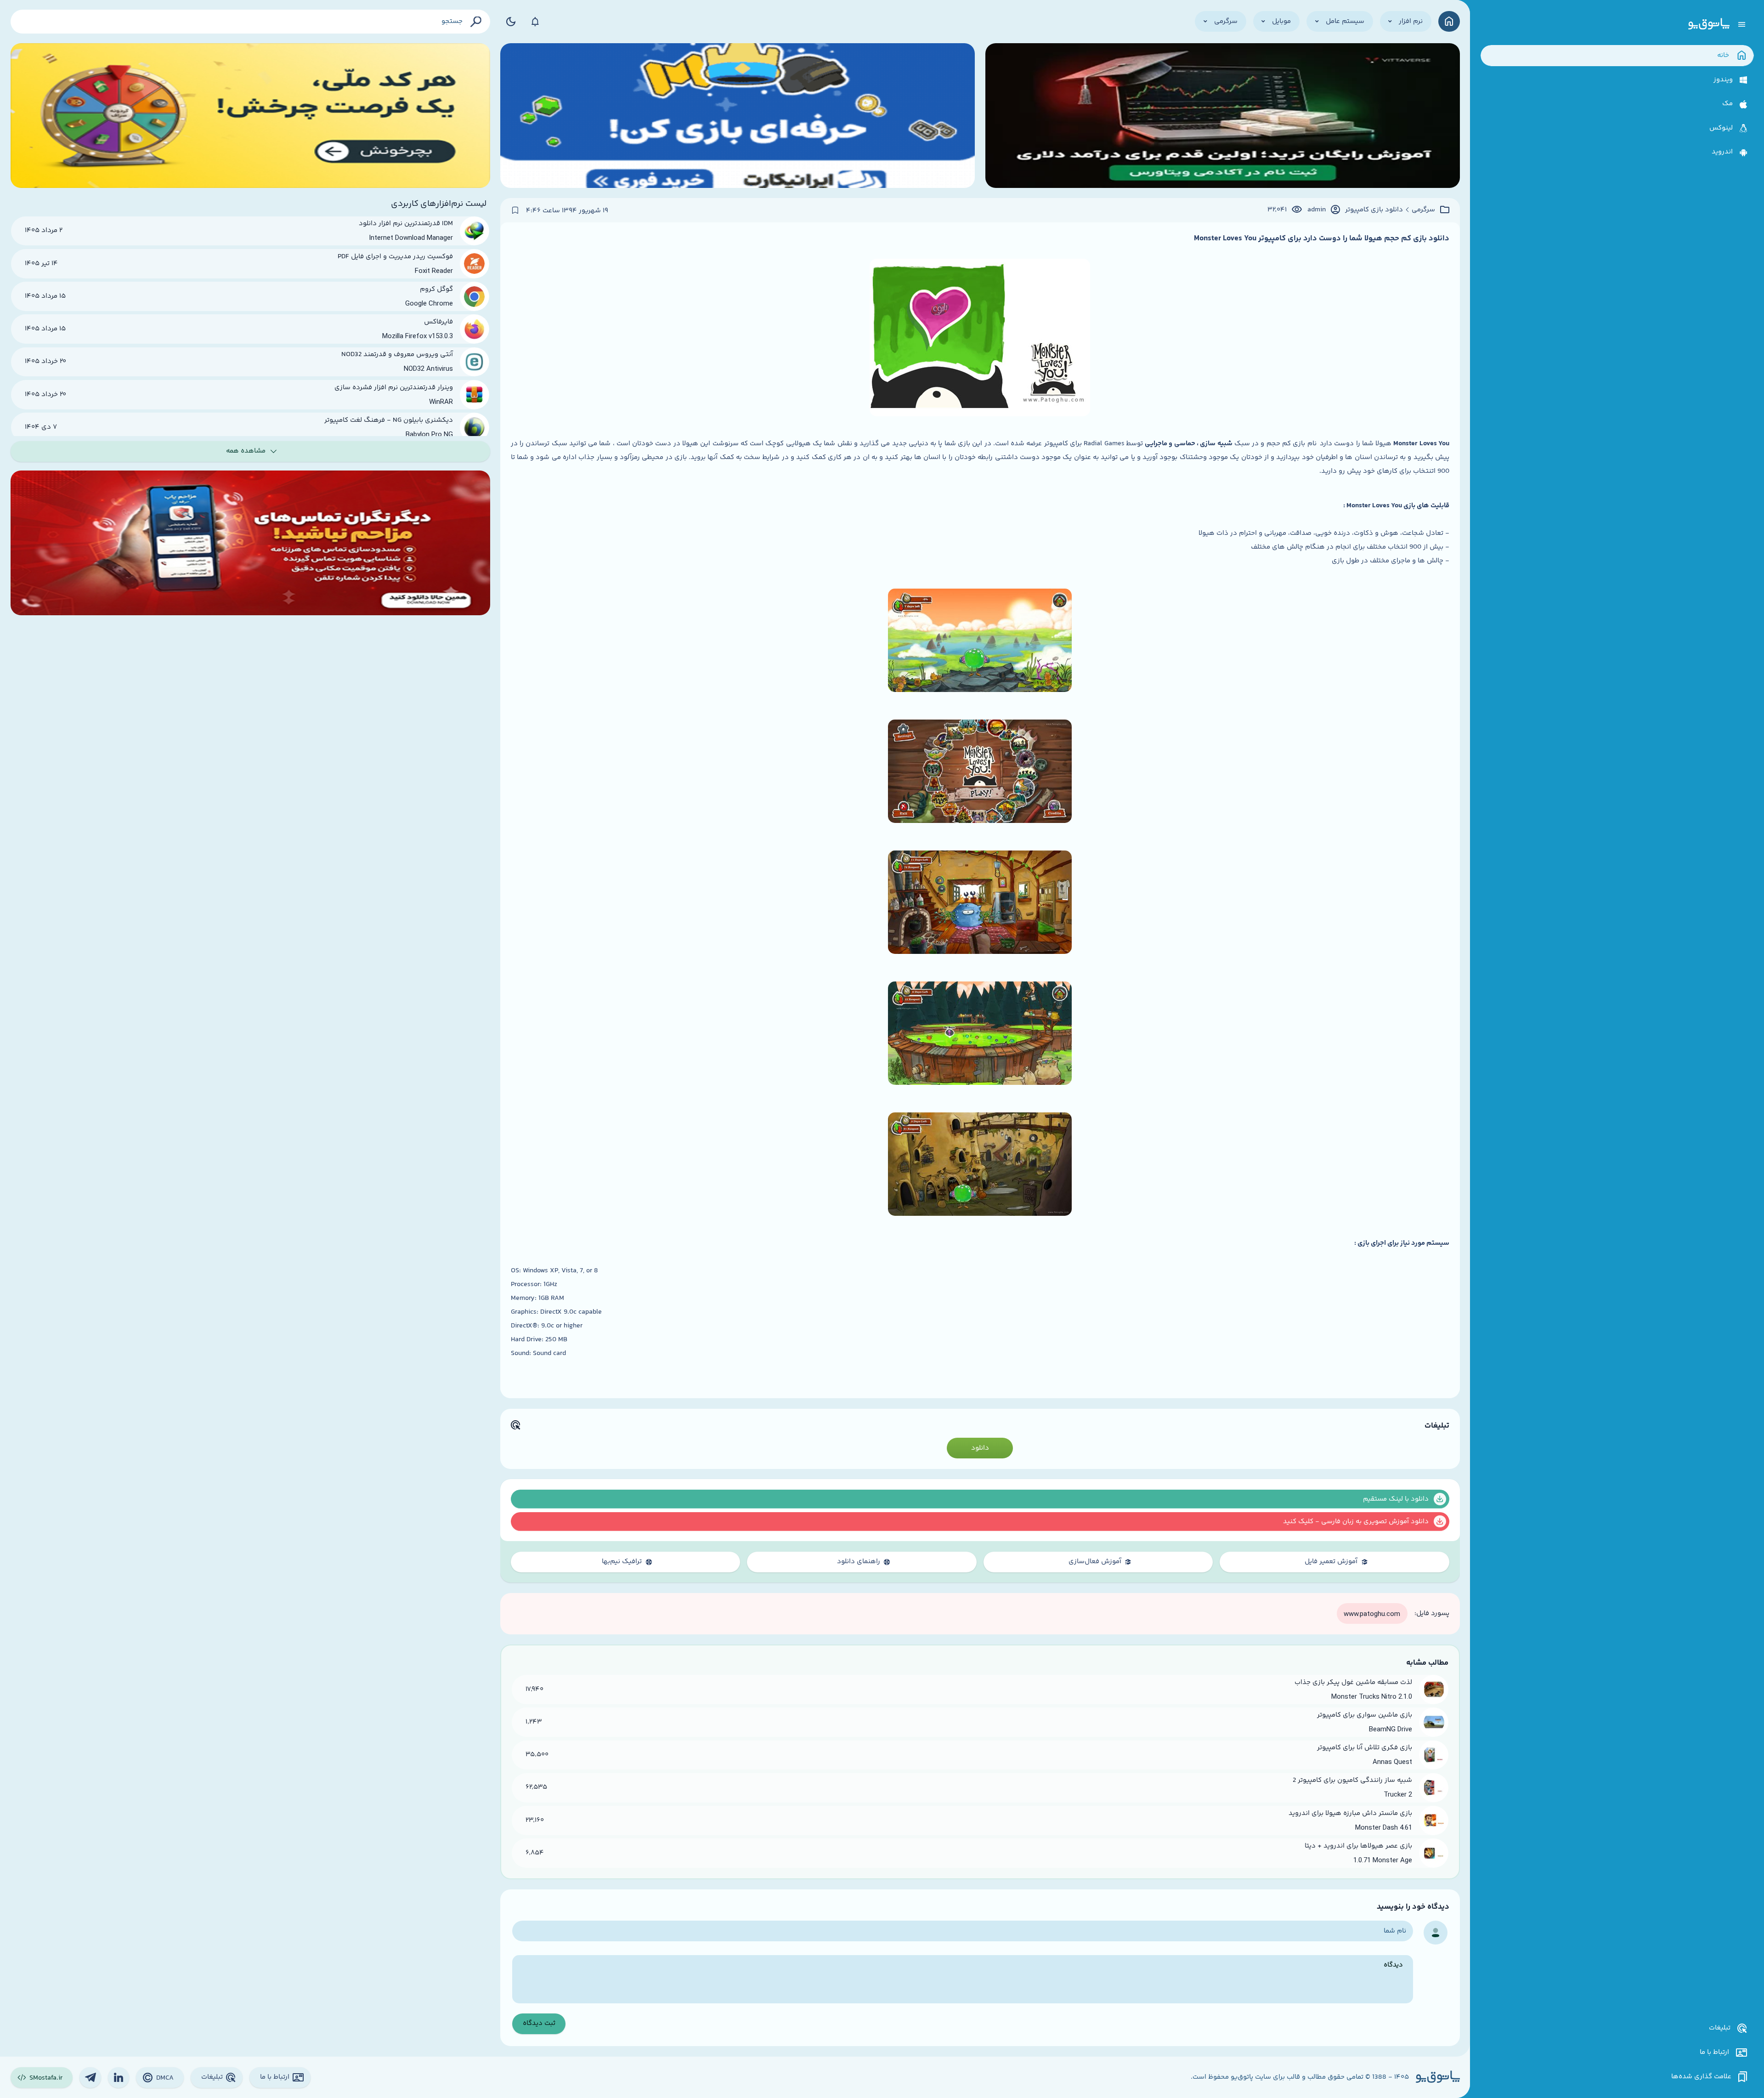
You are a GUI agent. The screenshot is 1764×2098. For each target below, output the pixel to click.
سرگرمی (1423, 210)
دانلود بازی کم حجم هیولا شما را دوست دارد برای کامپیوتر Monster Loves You (1322, 238)
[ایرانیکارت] (738, 116)
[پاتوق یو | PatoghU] (1709, 24)
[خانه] (1449, 21)
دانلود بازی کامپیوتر (1374, 210)
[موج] (1223, 116)
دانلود (980, 1448)
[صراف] (250, 116)
